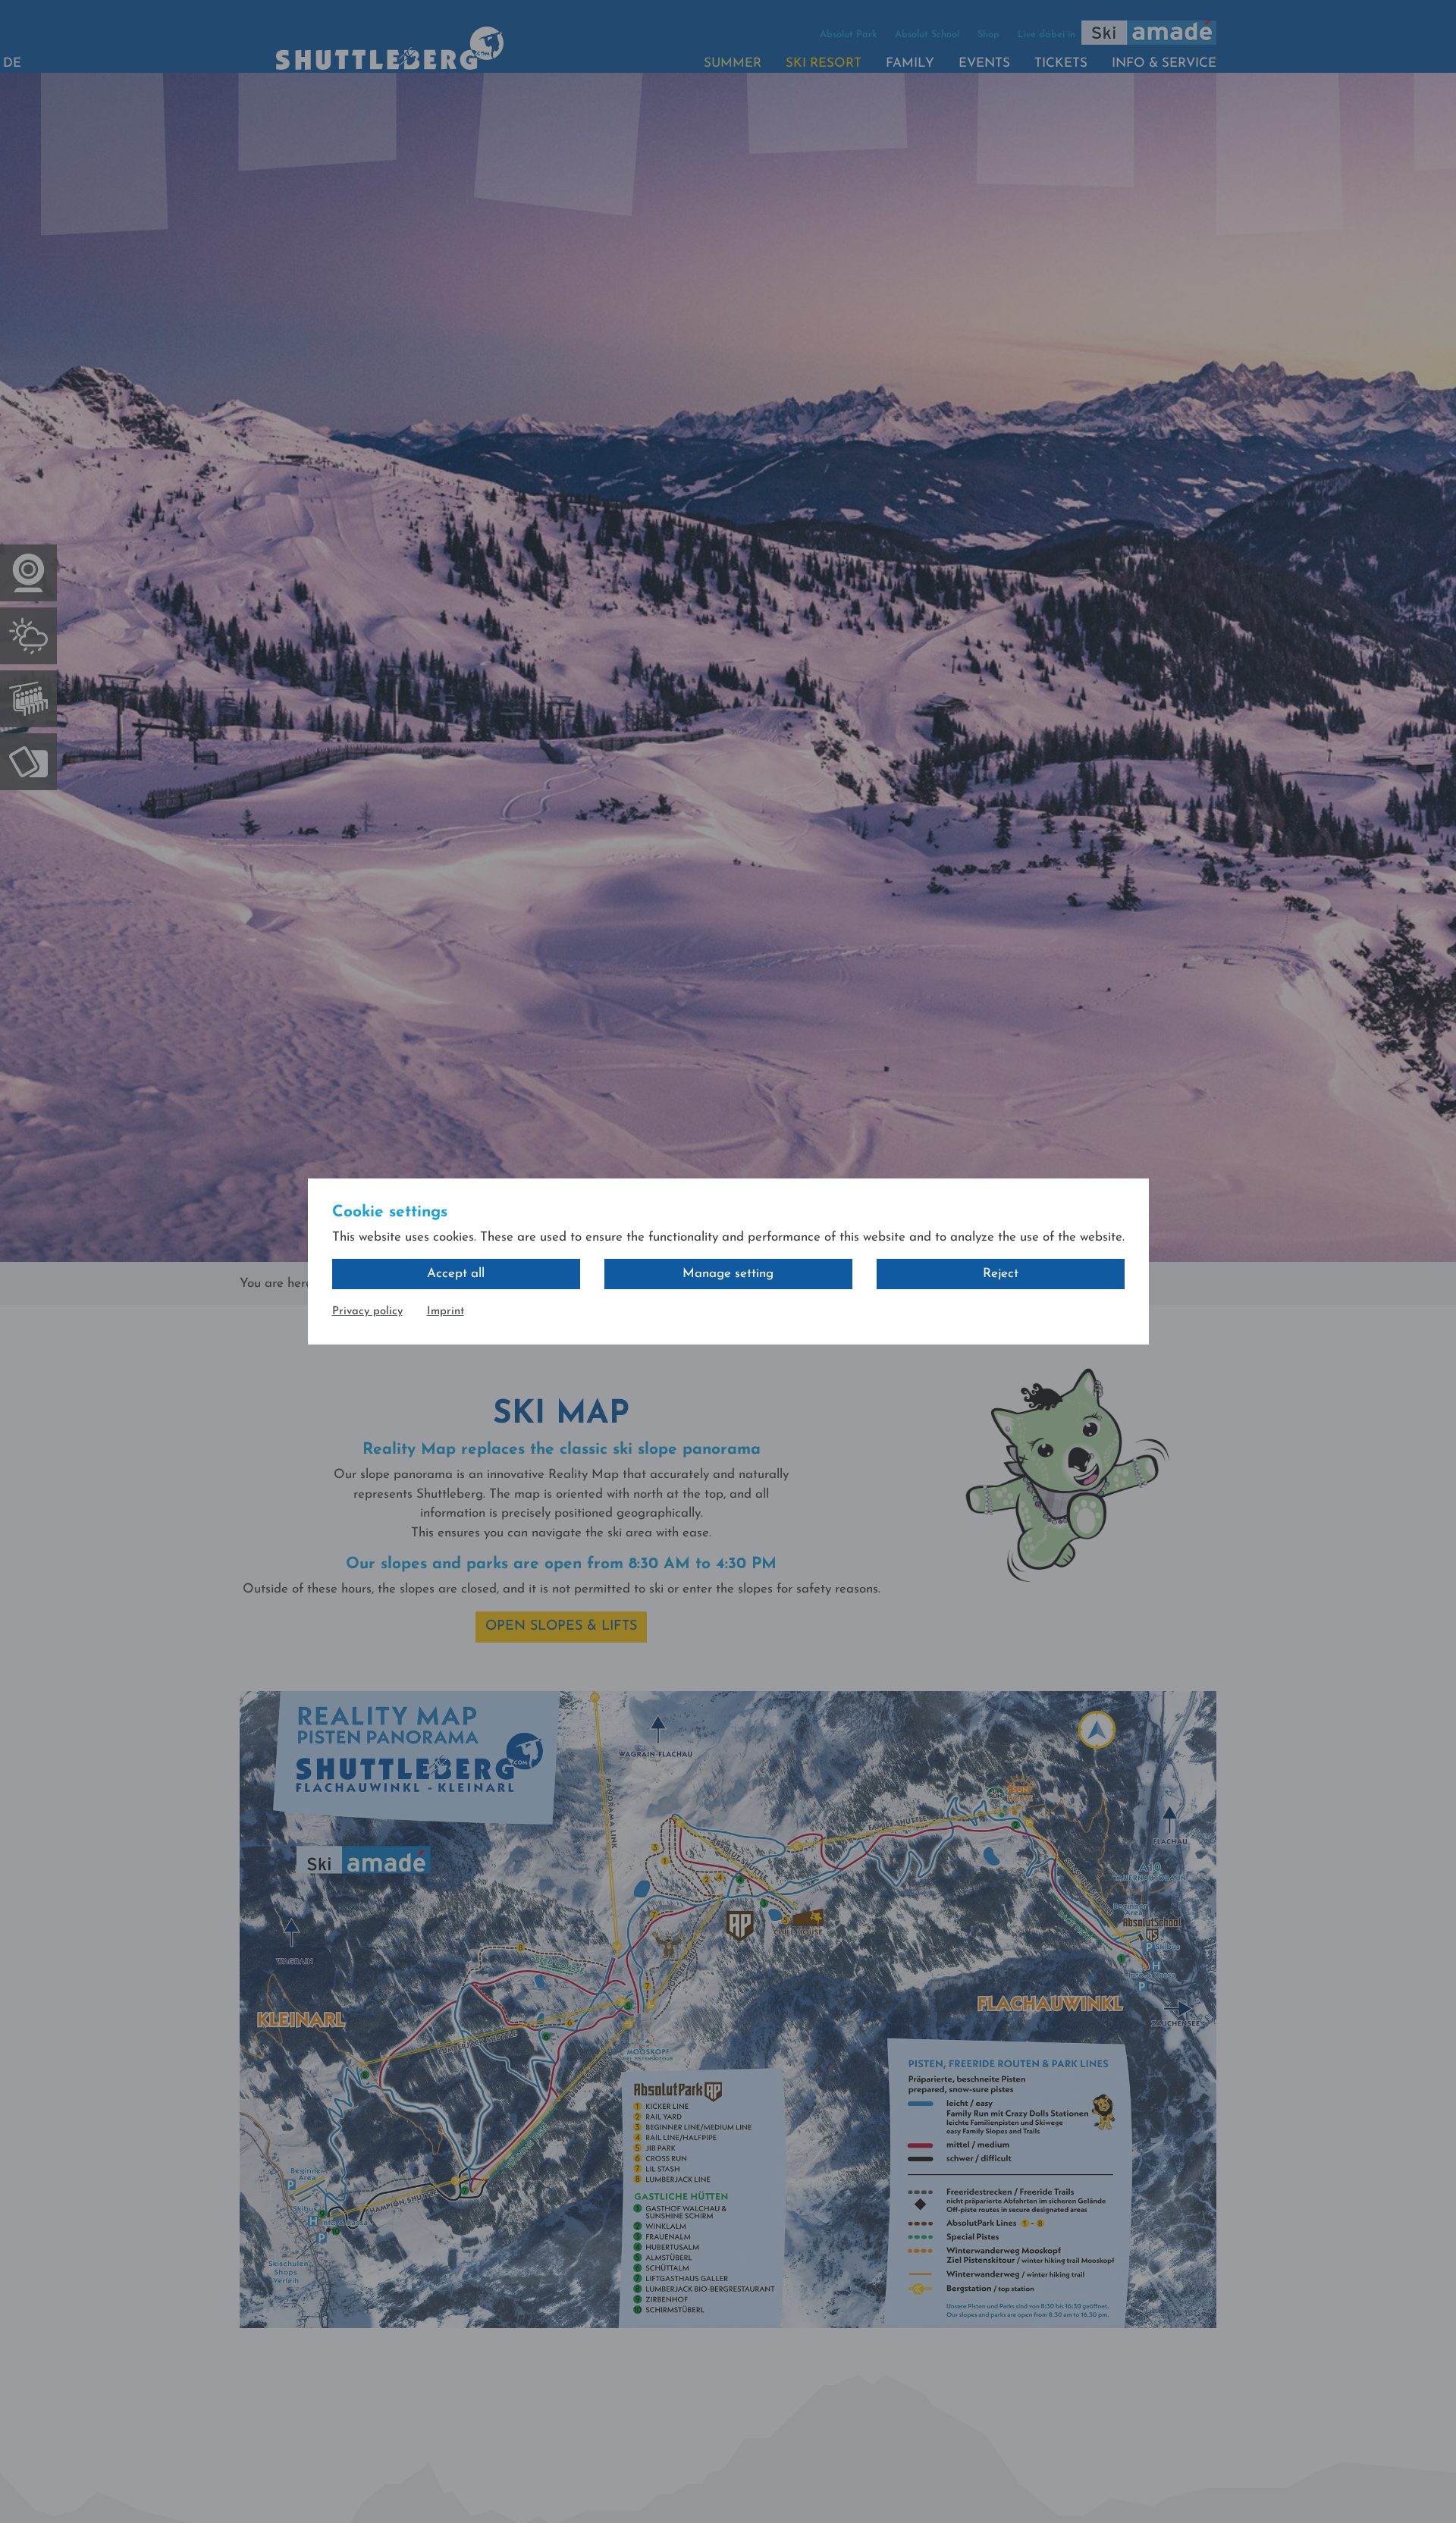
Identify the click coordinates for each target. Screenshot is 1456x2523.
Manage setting (728, 1274)
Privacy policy (367, 1312)
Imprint (446, 1312)
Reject (1001, 1274)
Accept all (456, 1274)
